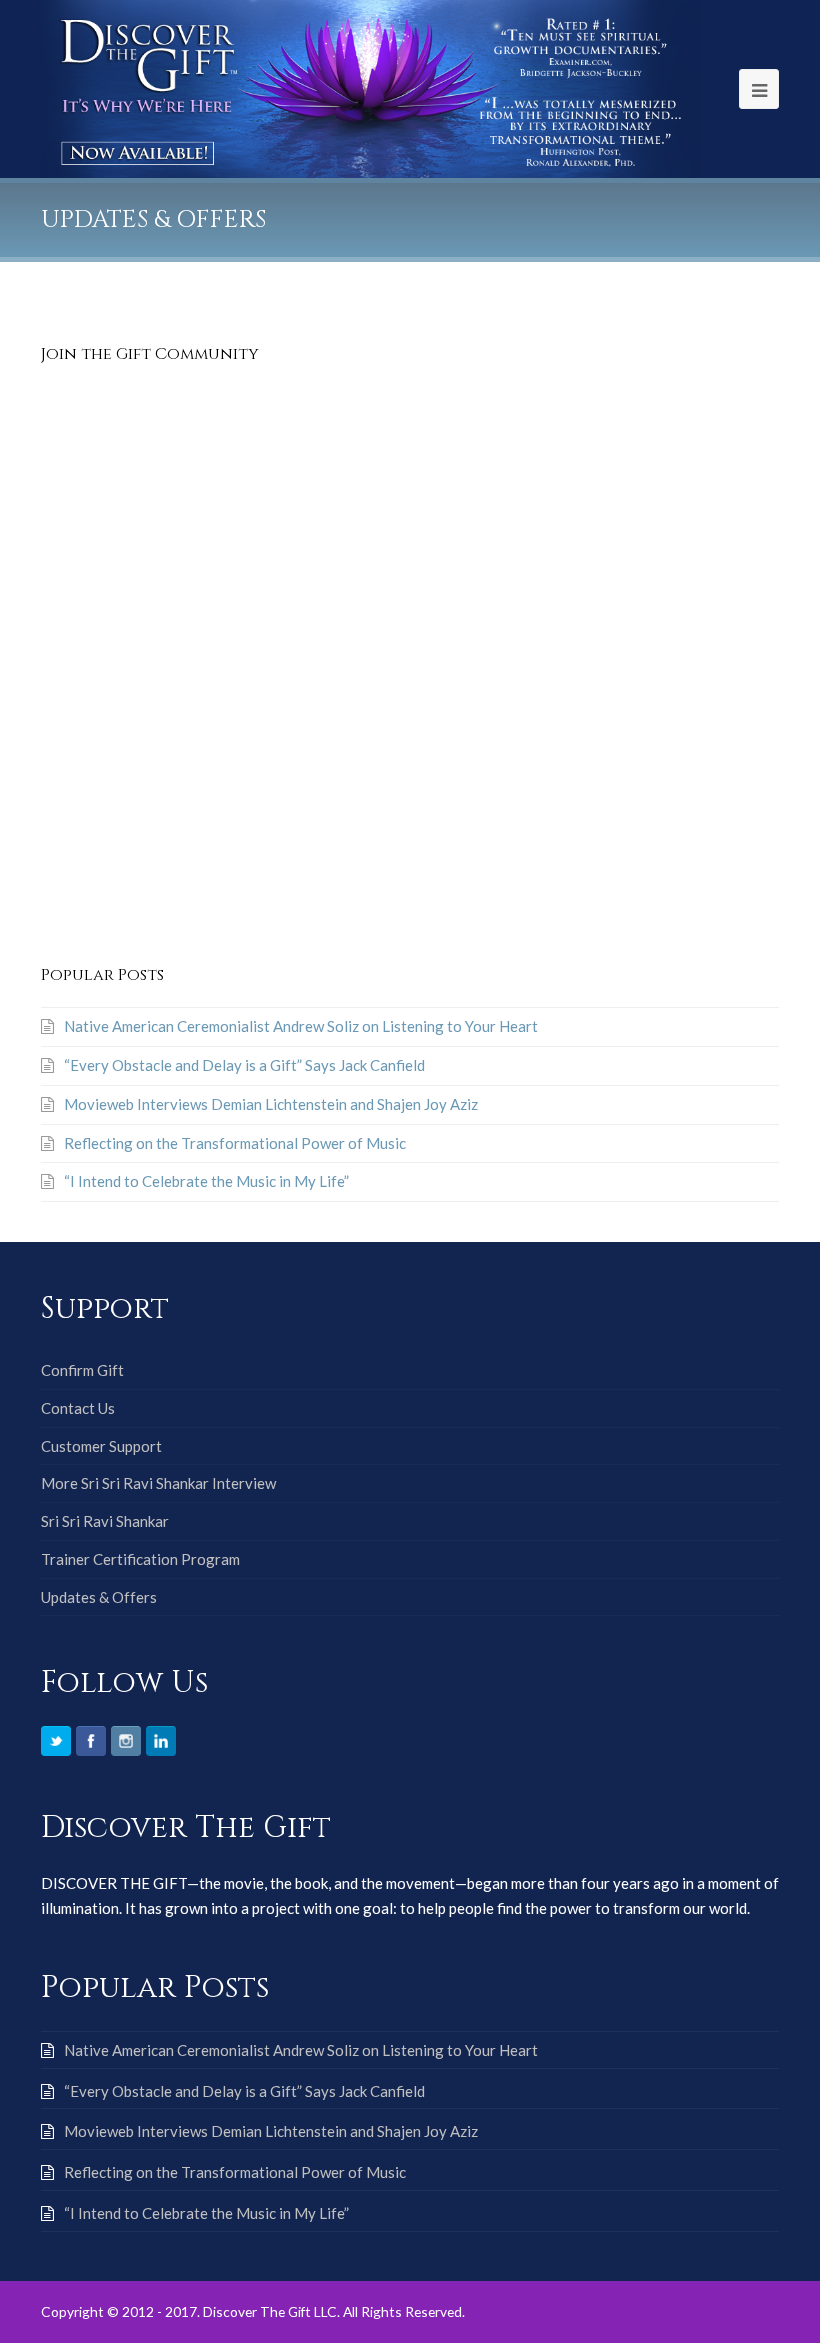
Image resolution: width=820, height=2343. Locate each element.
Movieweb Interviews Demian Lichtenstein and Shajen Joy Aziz (271, 1104)
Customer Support (101, 1446)
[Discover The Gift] (370, 87)
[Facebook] (91, 1741)
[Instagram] (126, 1741)
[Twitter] (56, 1741)
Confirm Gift (82, 1370)
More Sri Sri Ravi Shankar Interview (158, 1483)
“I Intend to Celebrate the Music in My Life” (206, 1181)
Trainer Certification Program (140, 1559)
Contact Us (78, 1408)
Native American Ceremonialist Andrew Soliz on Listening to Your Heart (301, 1026)
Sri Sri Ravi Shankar (105, 1521)
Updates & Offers (99, 1597)
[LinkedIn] (161, 1741)
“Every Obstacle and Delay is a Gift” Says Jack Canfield (244, 1065)
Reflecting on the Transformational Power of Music (235, 1143)
